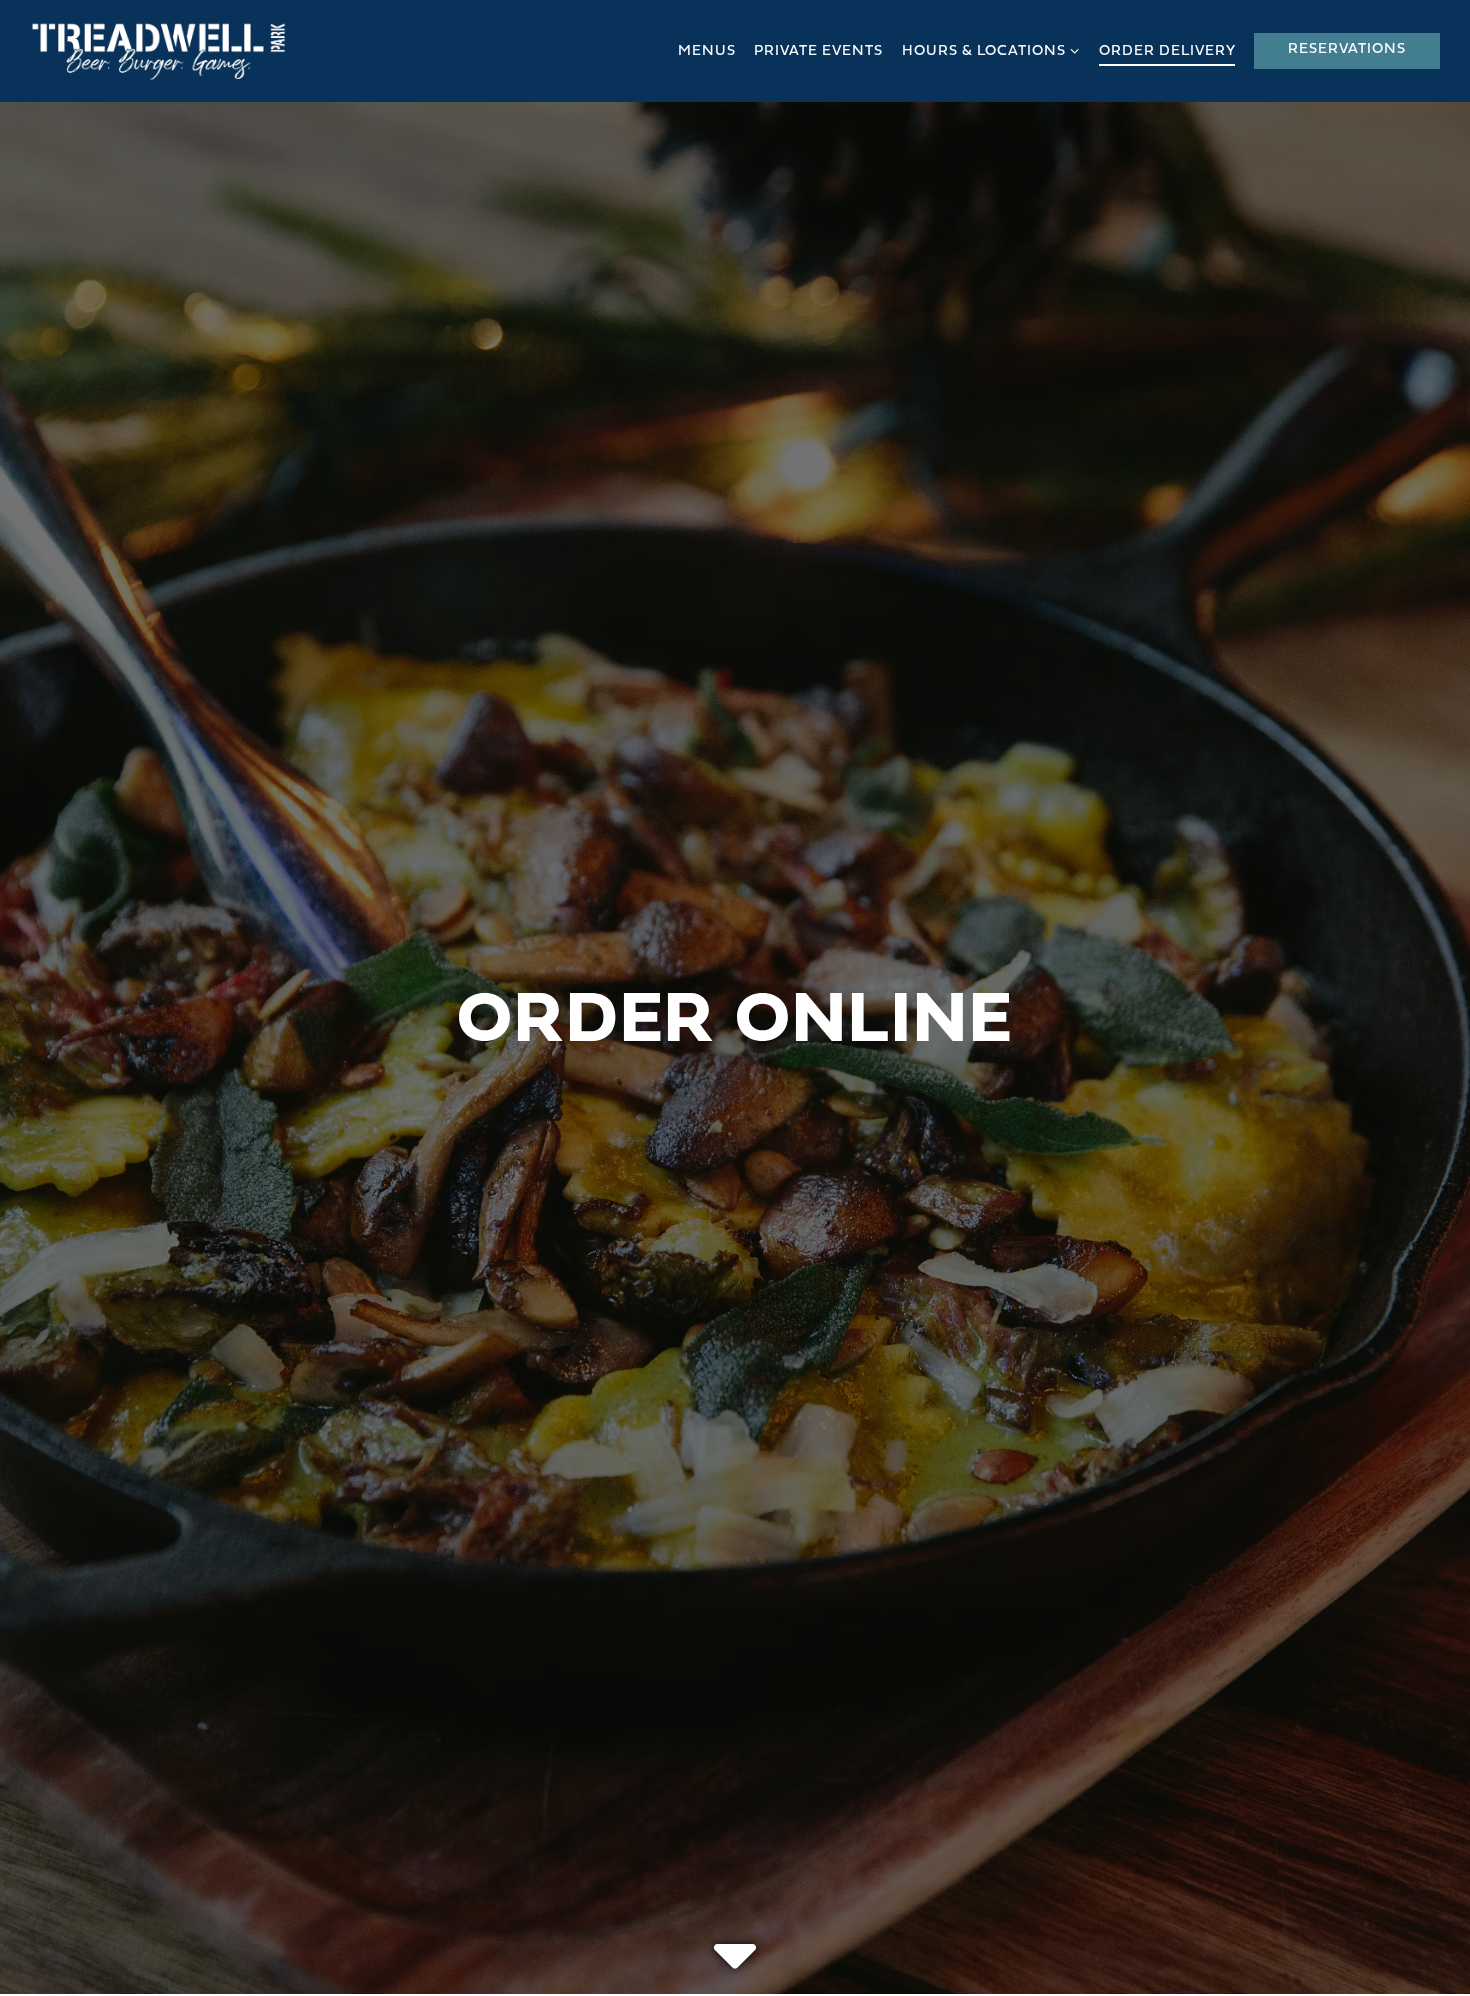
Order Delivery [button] (1167, 51)
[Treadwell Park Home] (158, 51)
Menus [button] (707, 51)
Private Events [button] (818, 51)
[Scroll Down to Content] (735, 1940)
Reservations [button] (1347, 49)
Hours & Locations (991, 51)
